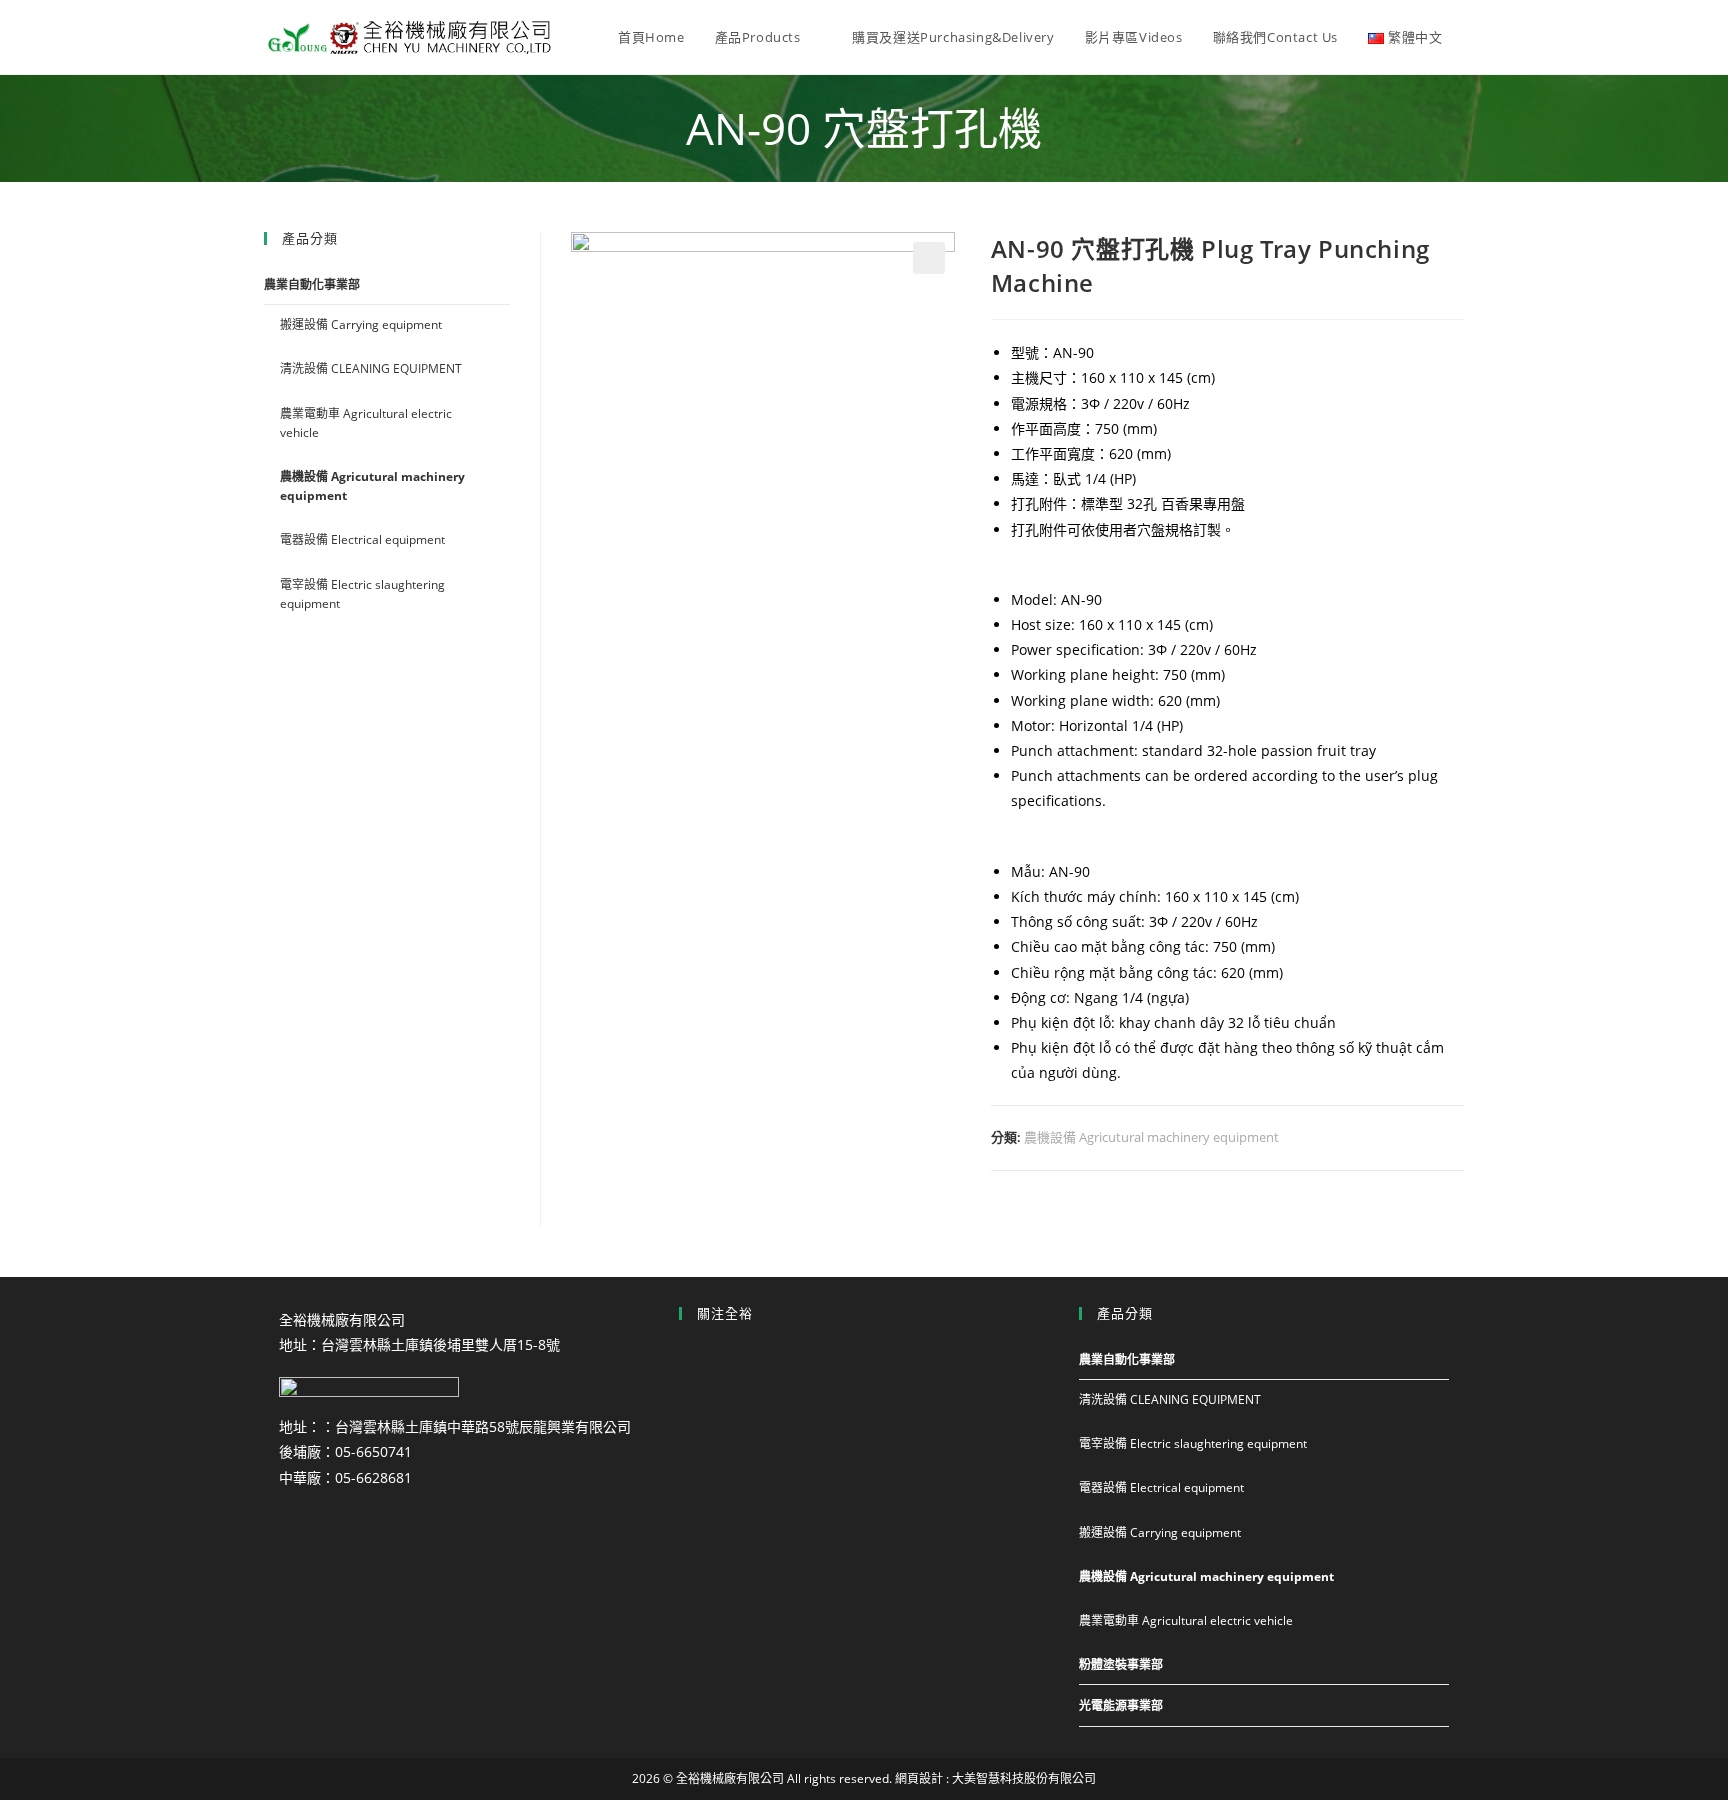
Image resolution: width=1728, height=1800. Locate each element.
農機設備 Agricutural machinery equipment (1151, 1137)
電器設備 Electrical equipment (362, 539)
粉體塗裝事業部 (1121, 1664)
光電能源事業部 (1121, 1705)
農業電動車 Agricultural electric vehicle (366, 423)
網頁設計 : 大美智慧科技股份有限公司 (995, 1778)
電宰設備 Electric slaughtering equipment (362, 594)
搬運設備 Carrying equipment (361, 324)
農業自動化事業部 (312, 284)
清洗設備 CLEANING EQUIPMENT (371, 368)
